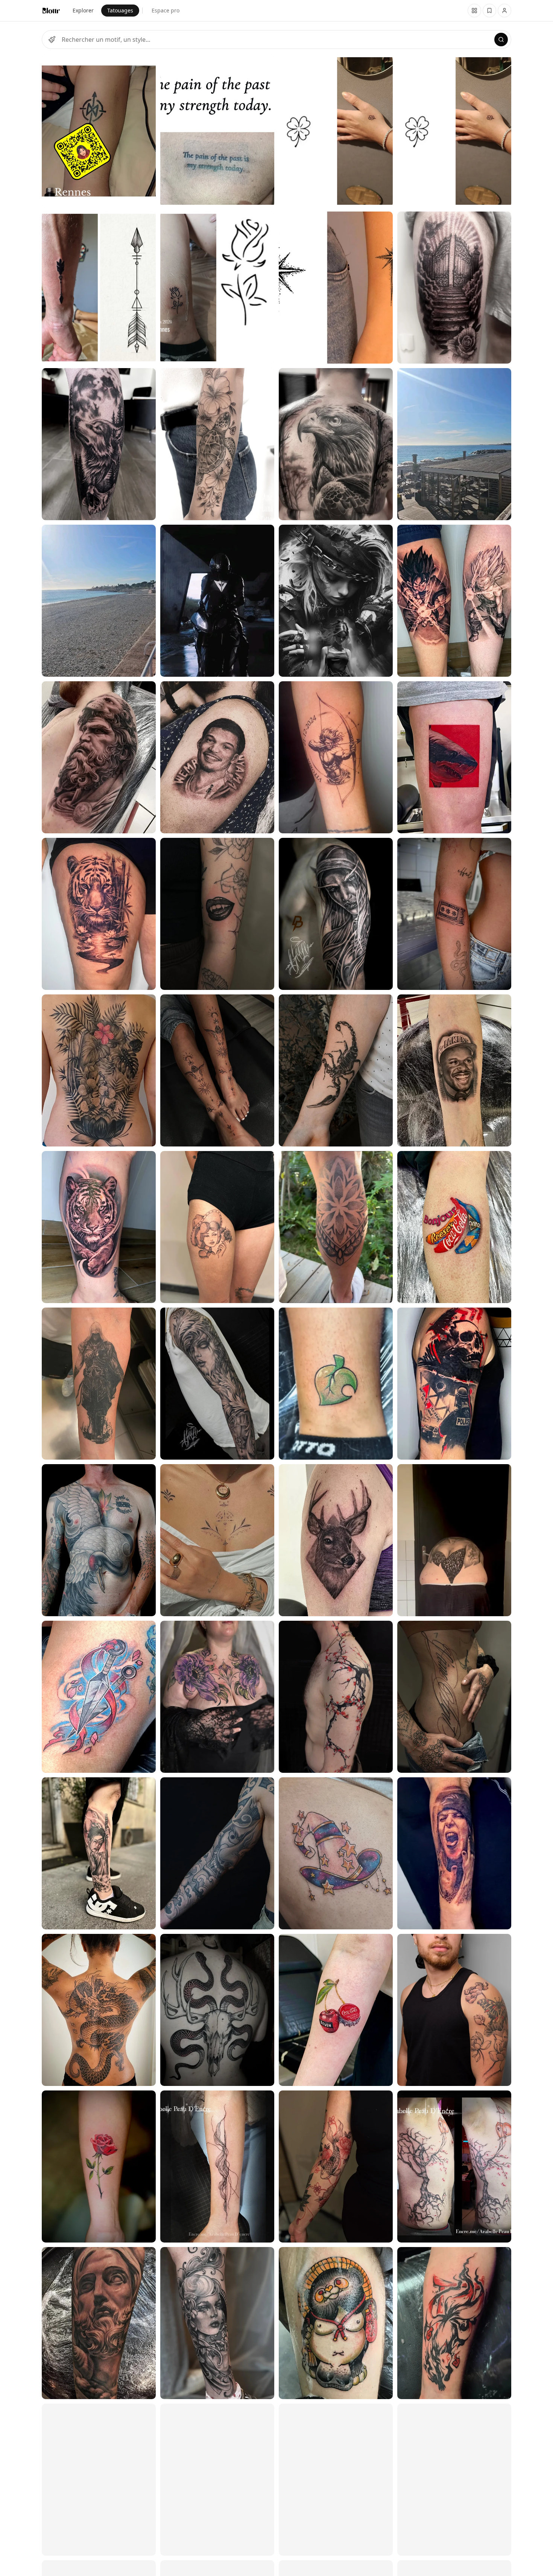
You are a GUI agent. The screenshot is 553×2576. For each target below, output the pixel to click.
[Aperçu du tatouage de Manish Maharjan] (99, 1070)
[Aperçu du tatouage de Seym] (99, 2166)
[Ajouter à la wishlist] (145, 65)
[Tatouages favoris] (474, 11)
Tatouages (120, 10)
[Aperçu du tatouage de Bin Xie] (99, 757)
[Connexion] (504, 11)
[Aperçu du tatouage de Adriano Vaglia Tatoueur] (99, 601)
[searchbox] (276, 40)
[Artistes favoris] (489, 11)
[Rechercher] (501, 40)
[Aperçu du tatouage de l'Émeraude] (217, 1697)
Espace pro (166, 10)
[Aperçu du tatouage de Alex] (99, 1853)
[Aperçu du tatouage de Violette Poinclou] (454, 2010)
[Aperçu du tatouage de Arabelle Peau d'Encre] (217, 2166)
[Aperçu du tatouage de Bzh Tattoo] (99, 131)
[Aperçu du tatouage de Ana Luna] (99, 444)
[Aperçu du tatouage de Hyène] (99, 1697)
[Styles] (52, 40)
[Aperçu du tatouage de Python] (99, 1540)
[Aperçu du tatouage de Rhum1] (99, 914)
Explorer (83, 10)
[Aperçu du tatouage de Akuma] (217, 914)
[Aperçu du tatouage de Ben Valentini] (217, 2010)
